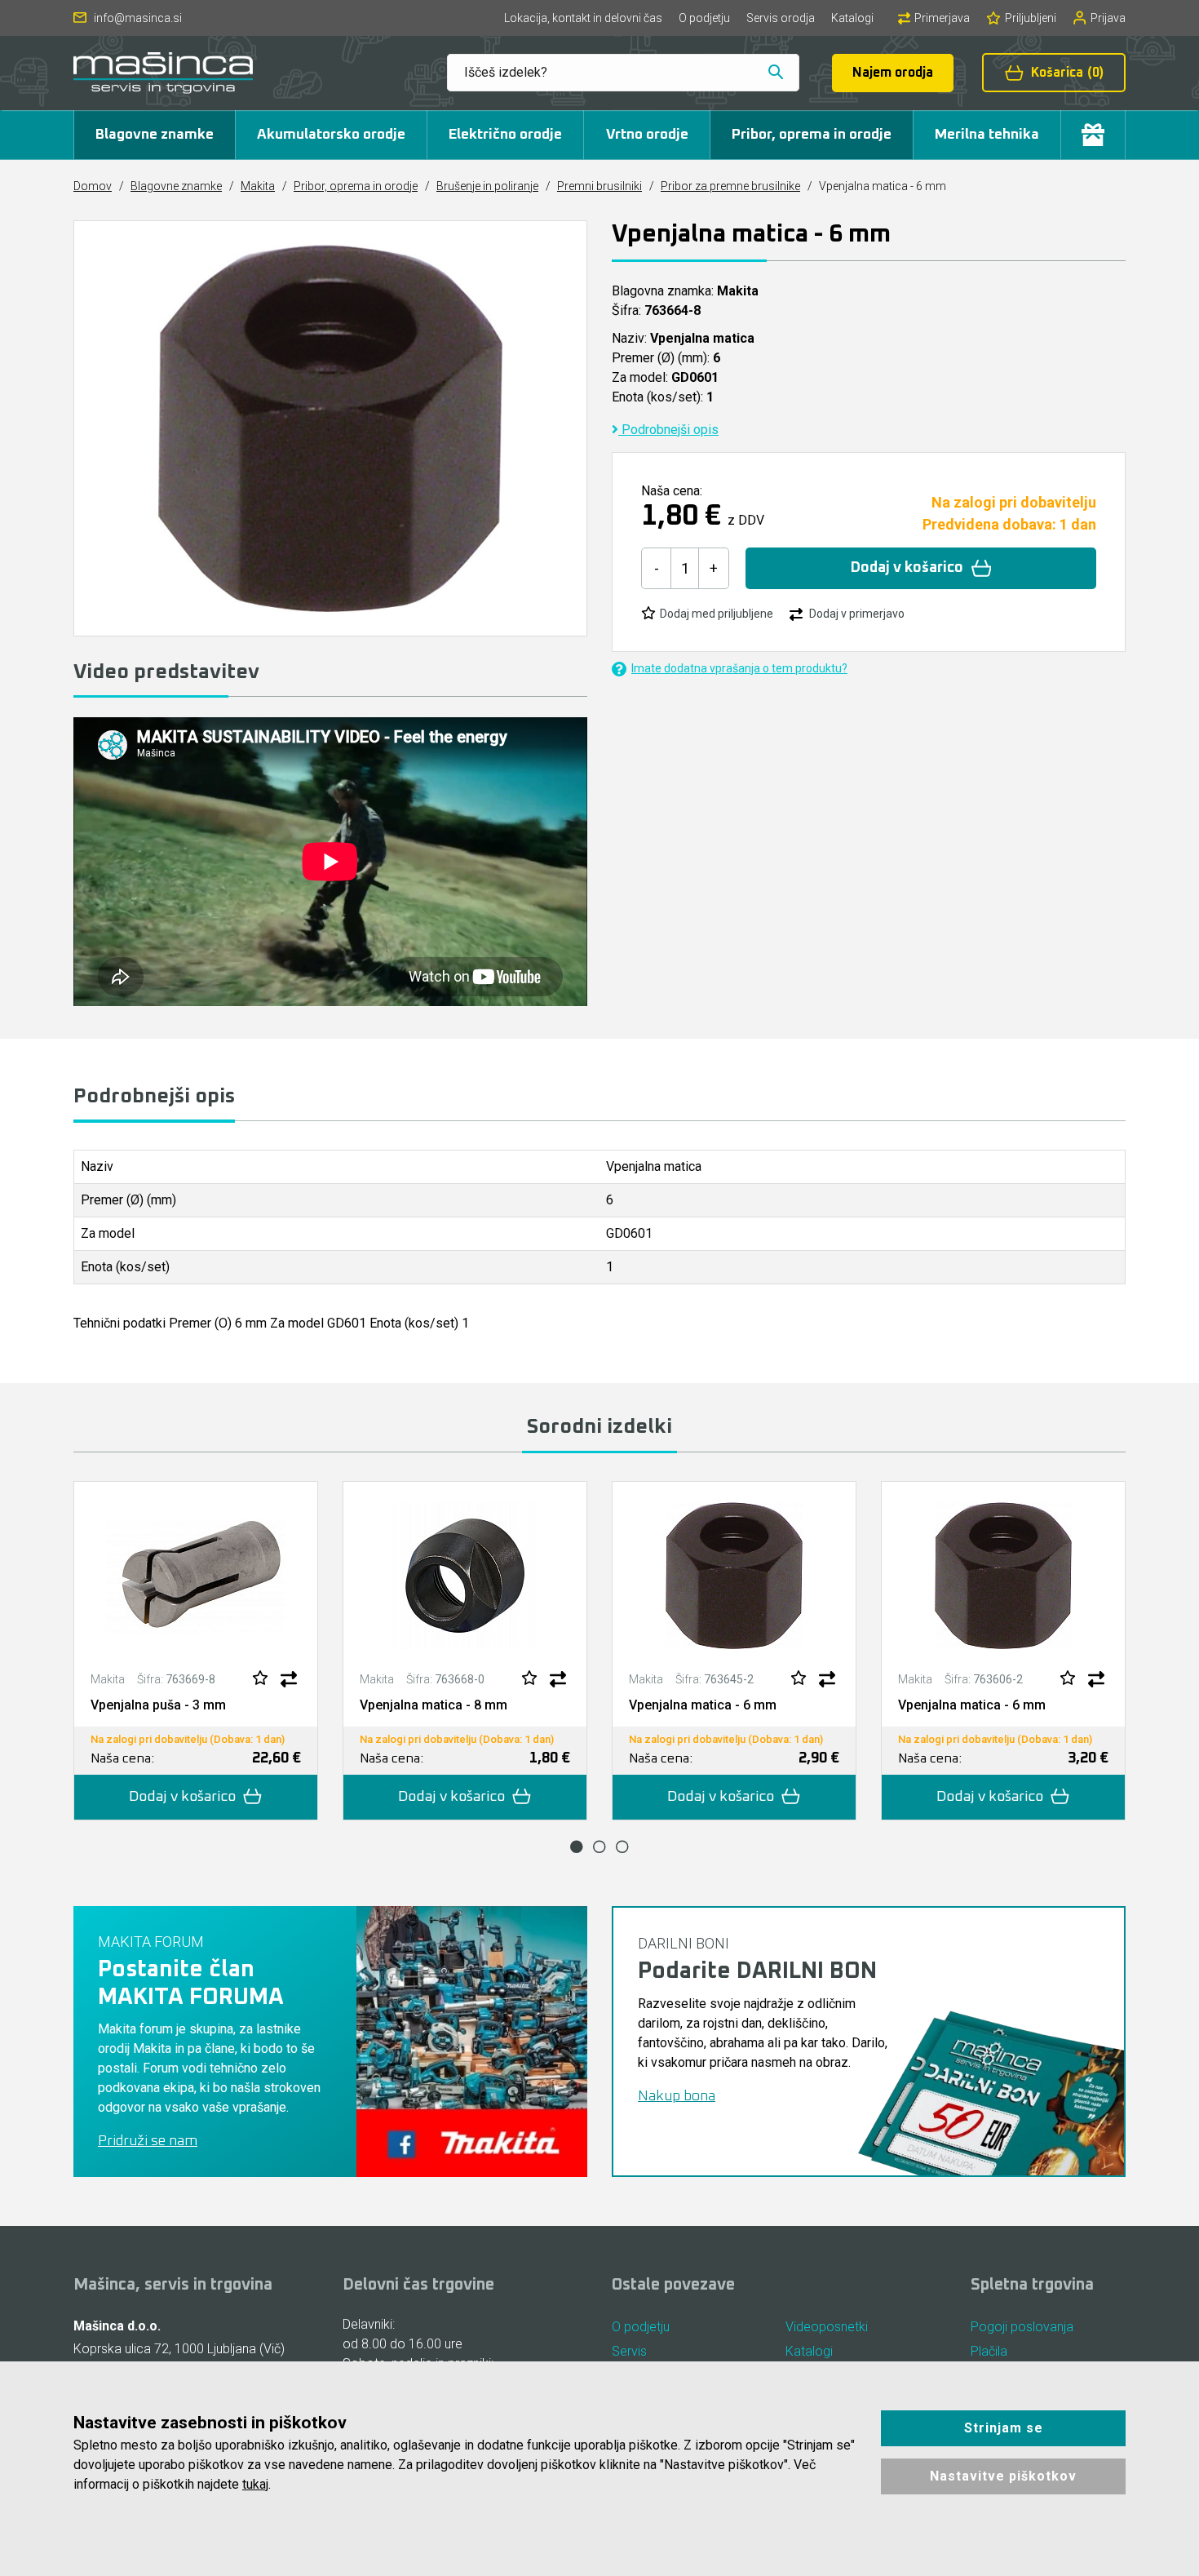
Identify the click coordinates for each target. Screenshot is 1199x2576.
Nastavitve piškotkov (1003, 2476)
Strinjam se (1004, 2428)
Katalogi (852, 18)
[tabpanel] (196, 1651)
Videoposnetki (827, 2327)
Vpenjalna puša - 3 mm (158, 1705)
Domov (93, 186)
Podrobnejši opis (668, 430)
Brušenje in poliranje (487, 186)
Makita (258, 186)
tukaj (255, 2484)
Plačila (989, 2351)
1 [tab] (577, 1847)
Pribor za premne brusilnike (730, 186)
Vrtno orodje (647, 135)
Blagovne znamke (155, 135)
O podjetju (704, 18)
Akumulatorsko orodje (331, 135)
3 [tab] (622, 1847)
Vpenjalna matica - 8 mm (434, 1705)
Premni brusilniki (599, 186)
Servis (629, 2351)
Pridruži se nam (148, 2141)
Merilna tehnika (987, 135)
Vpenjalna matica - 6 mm (703, 1705)
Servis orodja (781, 18)
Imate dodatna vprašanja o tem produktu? (739, 668)
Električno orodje (505, 135)
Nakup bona (677, 2096)
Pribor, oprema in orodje (812, 135)
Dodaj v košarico (907, 568)
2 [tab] (599, 1847)
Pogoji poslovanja (1022, 2327)
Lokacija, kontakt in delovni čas (583, 18)
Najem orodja (893, 73)
